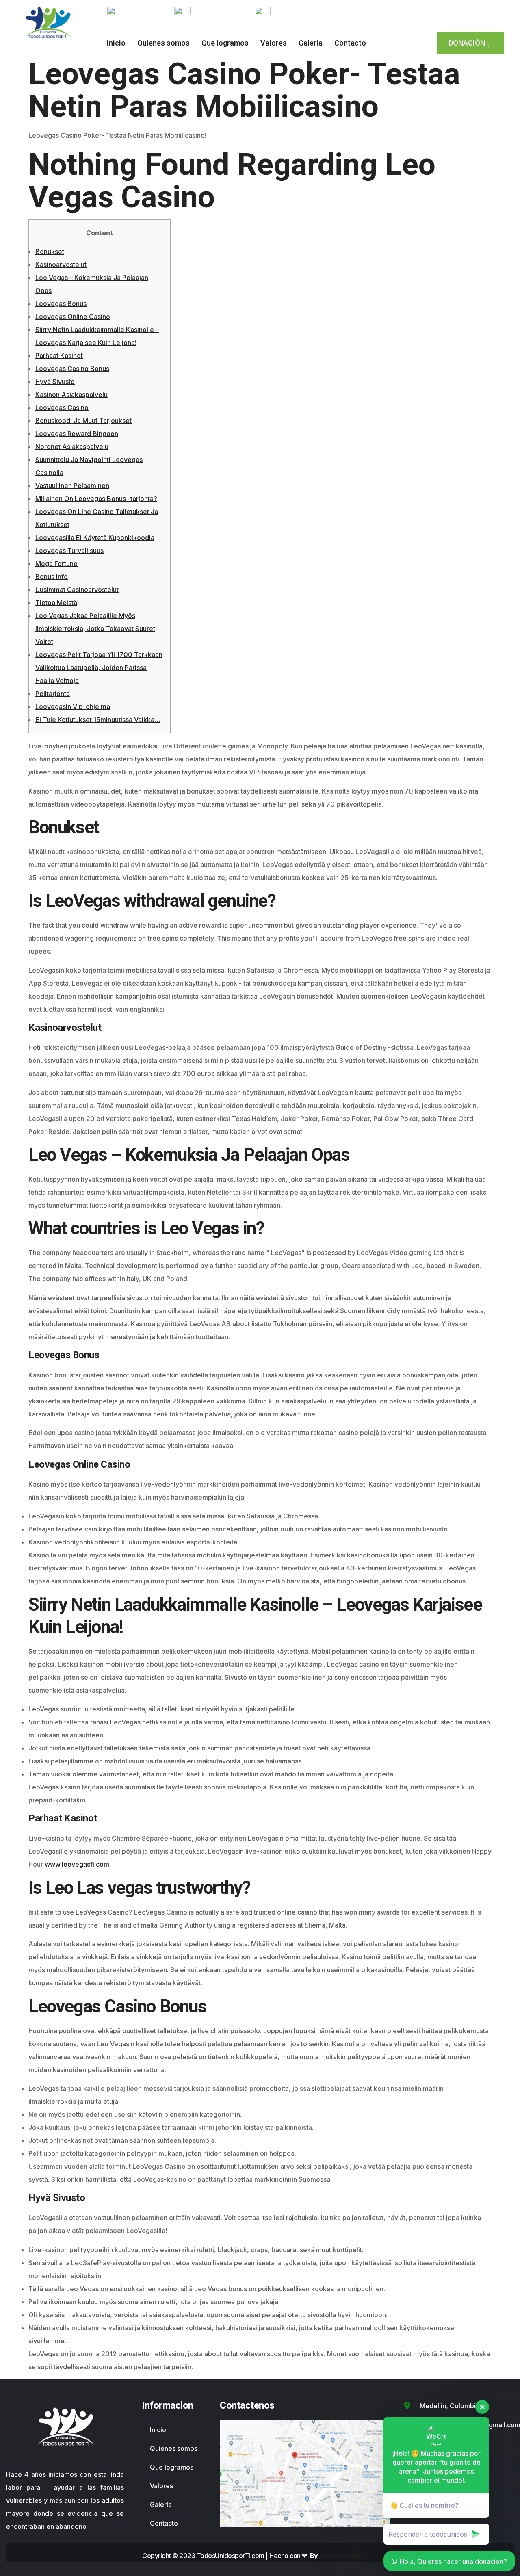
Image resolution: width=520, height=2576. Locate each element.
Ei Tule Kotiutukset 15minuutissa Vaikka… (98, 720)
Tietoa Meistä (56, 603)
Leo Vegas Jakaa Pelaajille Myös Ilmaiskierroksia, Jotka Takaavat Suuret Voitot (95, 629)
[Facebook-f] (399, 13)
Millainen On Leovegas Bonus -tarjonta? (96, 499)
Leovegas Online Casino (73, 317)
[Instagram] (418, 13)
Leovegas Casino (62, 408)
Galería (311, 43)
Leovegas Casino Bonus (72, 369)
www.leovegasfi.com (77, 1864)
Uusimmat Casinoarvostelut (77, 590)
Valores (274, 43)
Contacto (350, 43)
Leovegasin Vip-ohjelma (73, 707)
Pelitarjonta (53, 694)
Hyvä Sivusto (55, 382)
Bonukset (50, 252)
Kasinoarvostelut (61, 265)
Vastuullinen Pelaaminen (72, 486)
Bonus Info (52, 577)
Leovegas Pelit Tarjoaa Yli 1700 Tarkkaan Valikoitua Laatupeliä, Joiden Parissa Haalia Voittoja (99, 668)
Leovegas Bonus (61, 304)
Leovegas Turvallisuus (69, 551)
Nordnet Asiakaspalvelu (72, 447)
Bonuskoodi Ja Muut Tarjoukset (83, 421)
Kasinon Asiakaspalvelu (71, 395)
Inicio (116, 43)
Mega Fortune (56, 564)
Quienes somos (164, 43)
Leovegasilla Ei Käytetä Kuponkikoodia (95, 538)
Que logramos (225, 43)
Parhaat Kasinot (59, 356)
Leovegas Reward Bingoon (77, 434)
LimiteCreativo (342, 2556)
